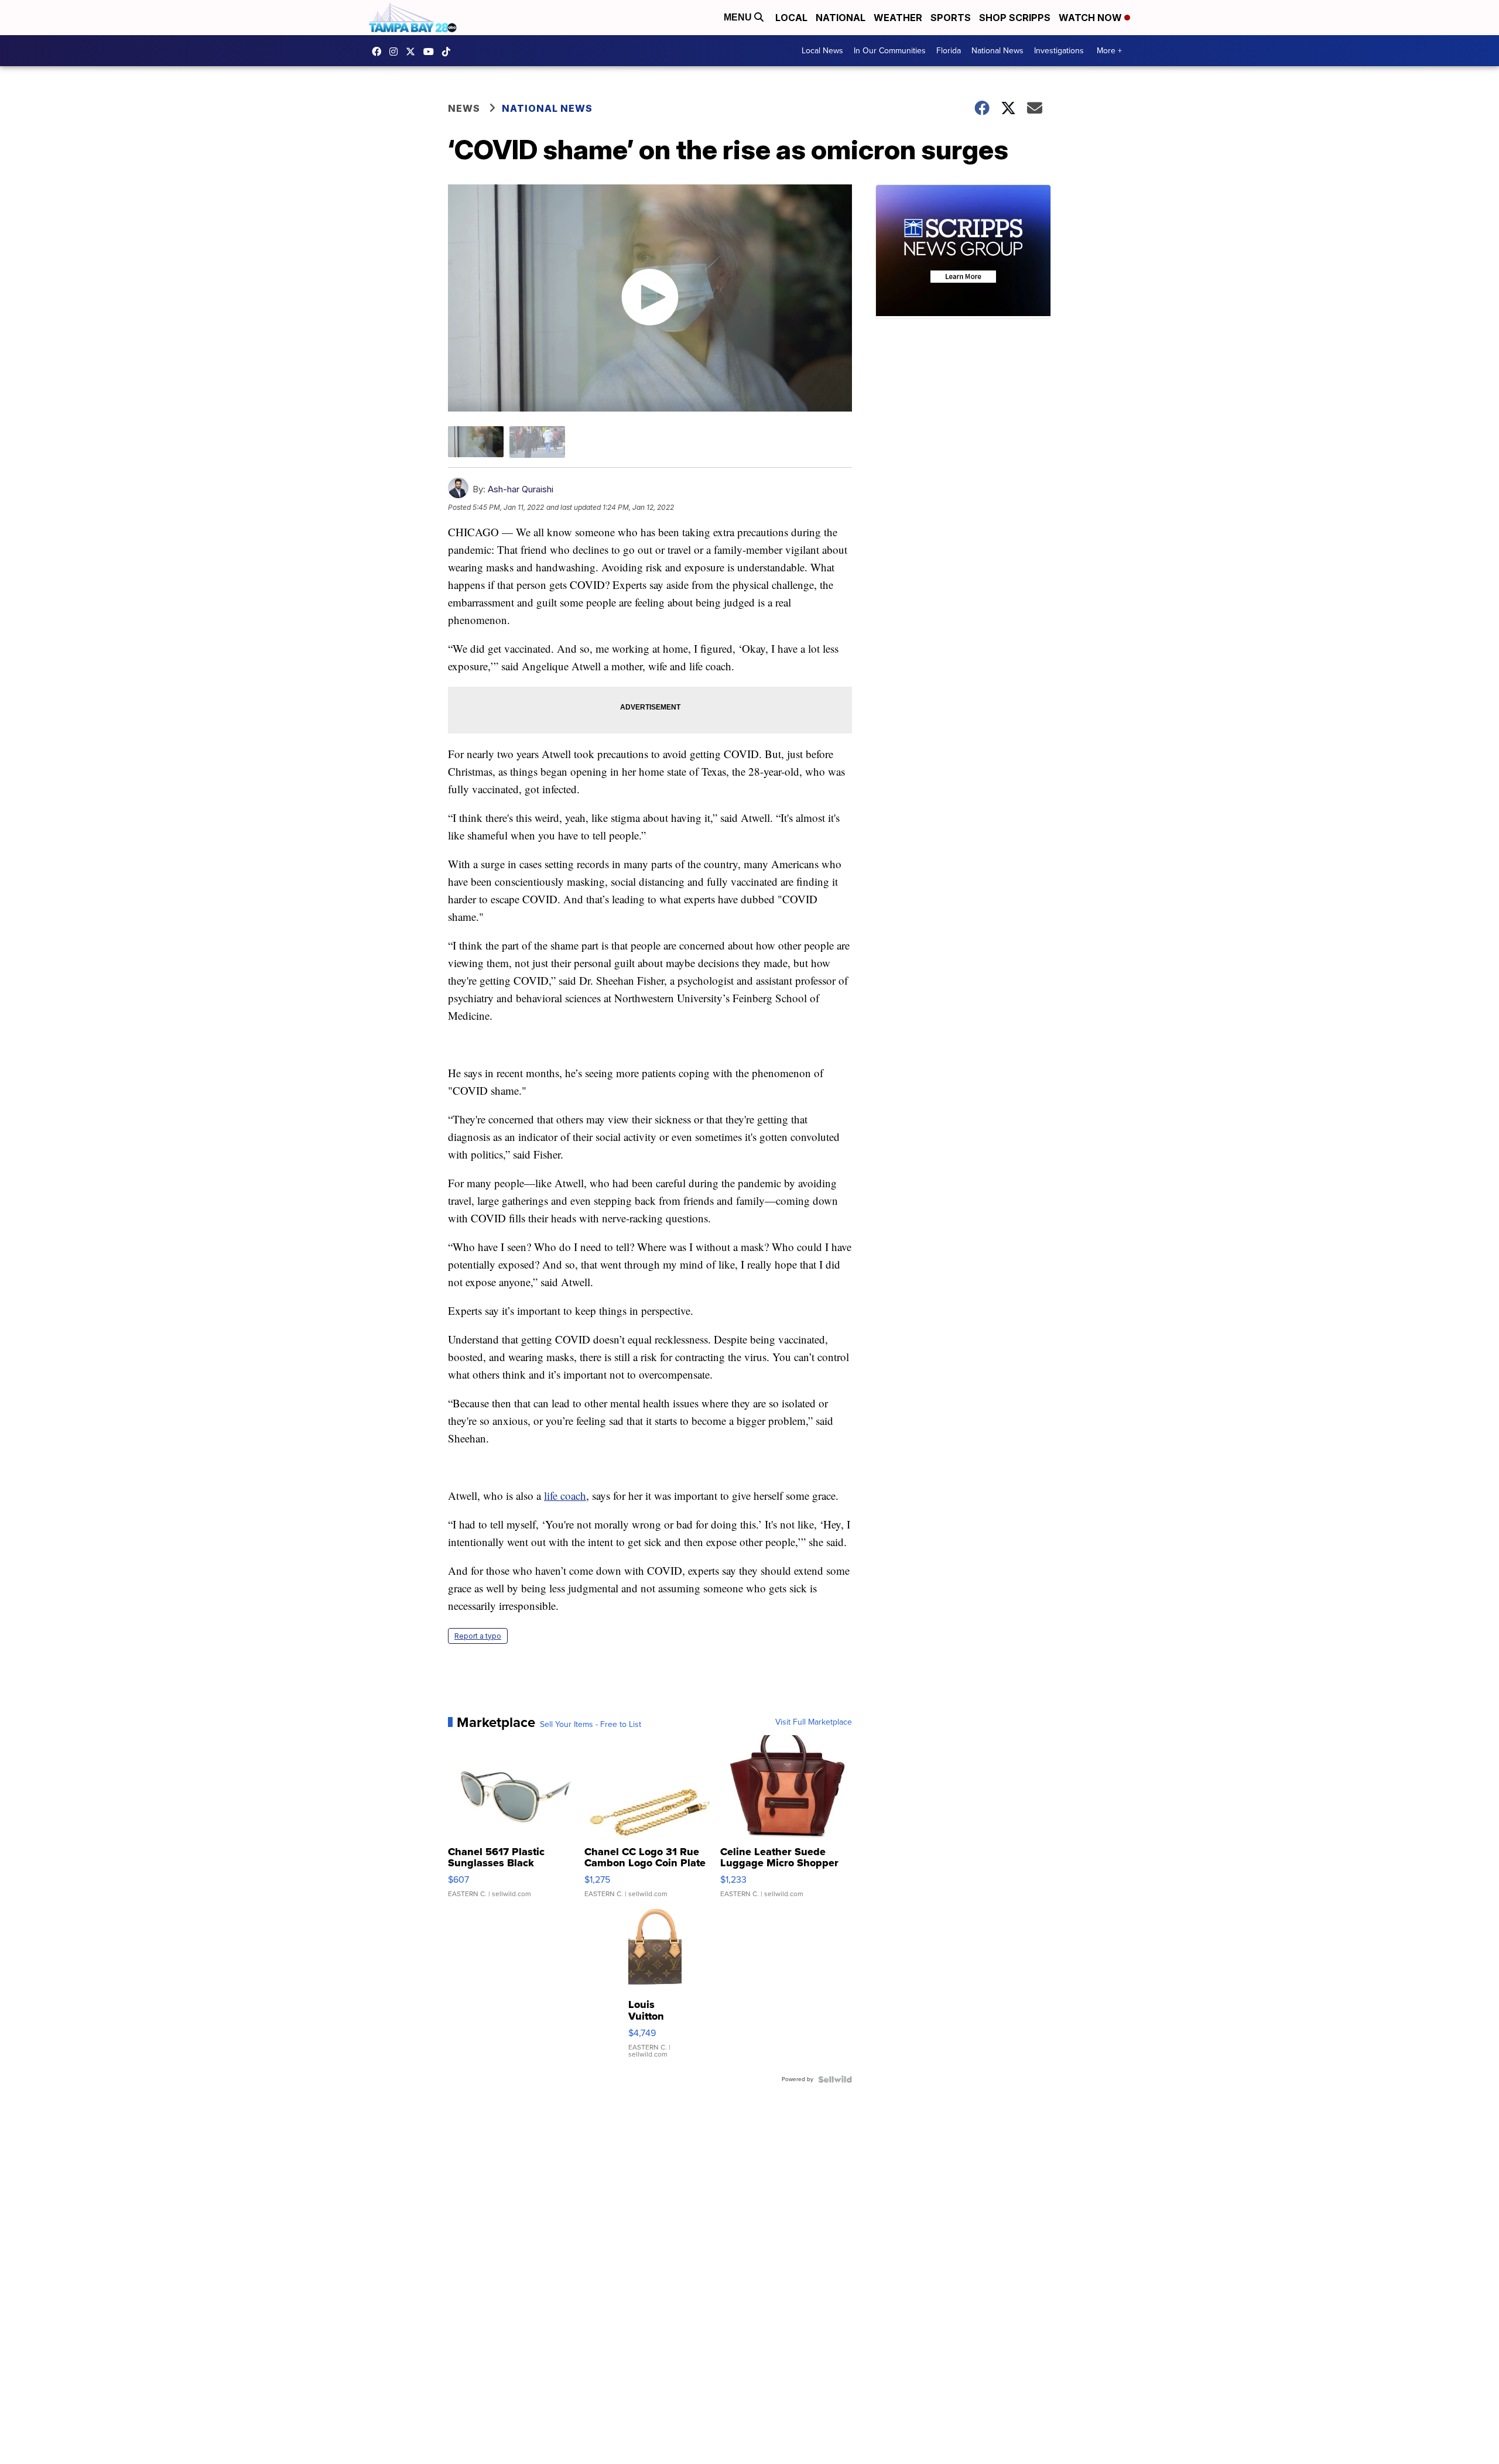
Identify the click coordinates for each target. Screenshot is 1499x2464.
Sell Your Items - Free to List (591, 1725)
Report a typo (478, 1636)
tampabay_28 (396, 52)
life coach (565, 1495)
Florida (949, 51)
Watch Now (1091, 18)
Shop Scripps (1015, 18)
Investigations (1059, 51)
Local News (822, 51)
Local (791, 18)
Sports (951, 18)
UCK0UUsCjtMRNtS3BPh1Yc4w (432, 52)
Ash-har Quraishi (521, 489)
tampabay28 (413, 52)
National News (997, 51)
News (464, 108)
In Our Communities (890, 51)
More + (1109, 51)
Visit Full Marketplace (814, 1722)
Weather (898, 18)
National (841, 18)
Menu (739, 17)
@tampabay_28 (449, 52)
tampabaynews (379, 52)
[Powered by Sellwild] (835, 2079)
